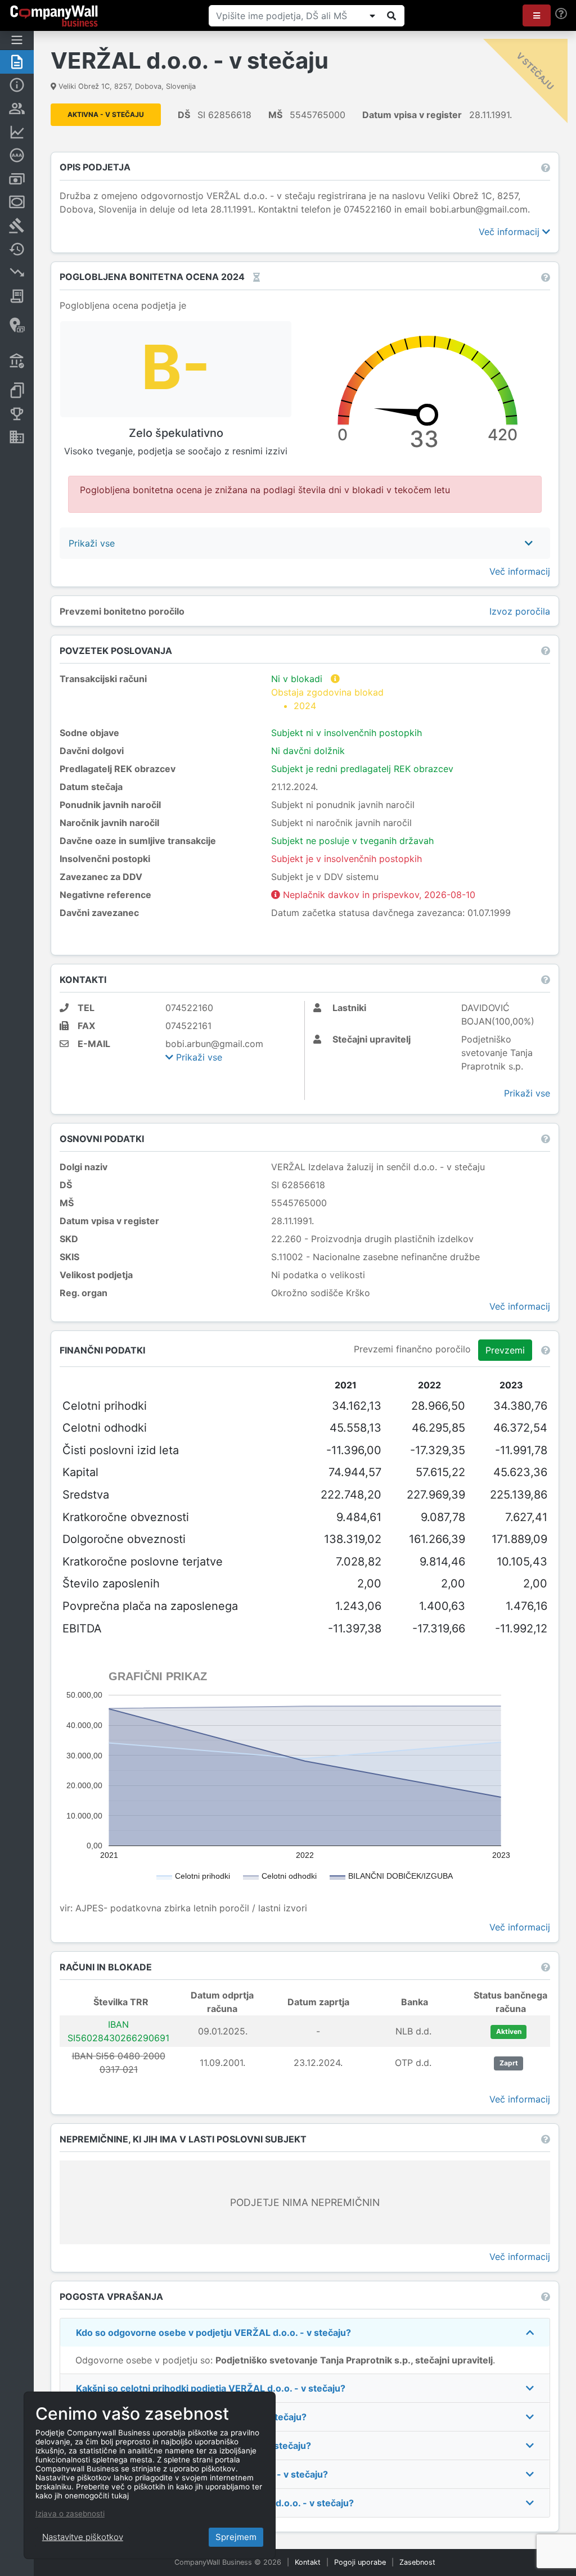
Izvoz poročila (520, 611)
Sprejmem (236, 2537)
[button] (537, 15)
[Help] (561, 14)
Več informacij (510, 232)
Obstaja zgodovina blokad (327, 699)
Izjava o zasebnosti (70, 2514)
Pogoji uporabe (360, 2562)
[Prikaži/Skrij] (372, 16)
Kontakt (308, 2562)
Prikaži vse (198, 1057)
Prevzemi (505, 1350)
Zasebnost (417, 2562)
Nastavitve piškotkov (83, 2537)
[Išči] (391, 16)
